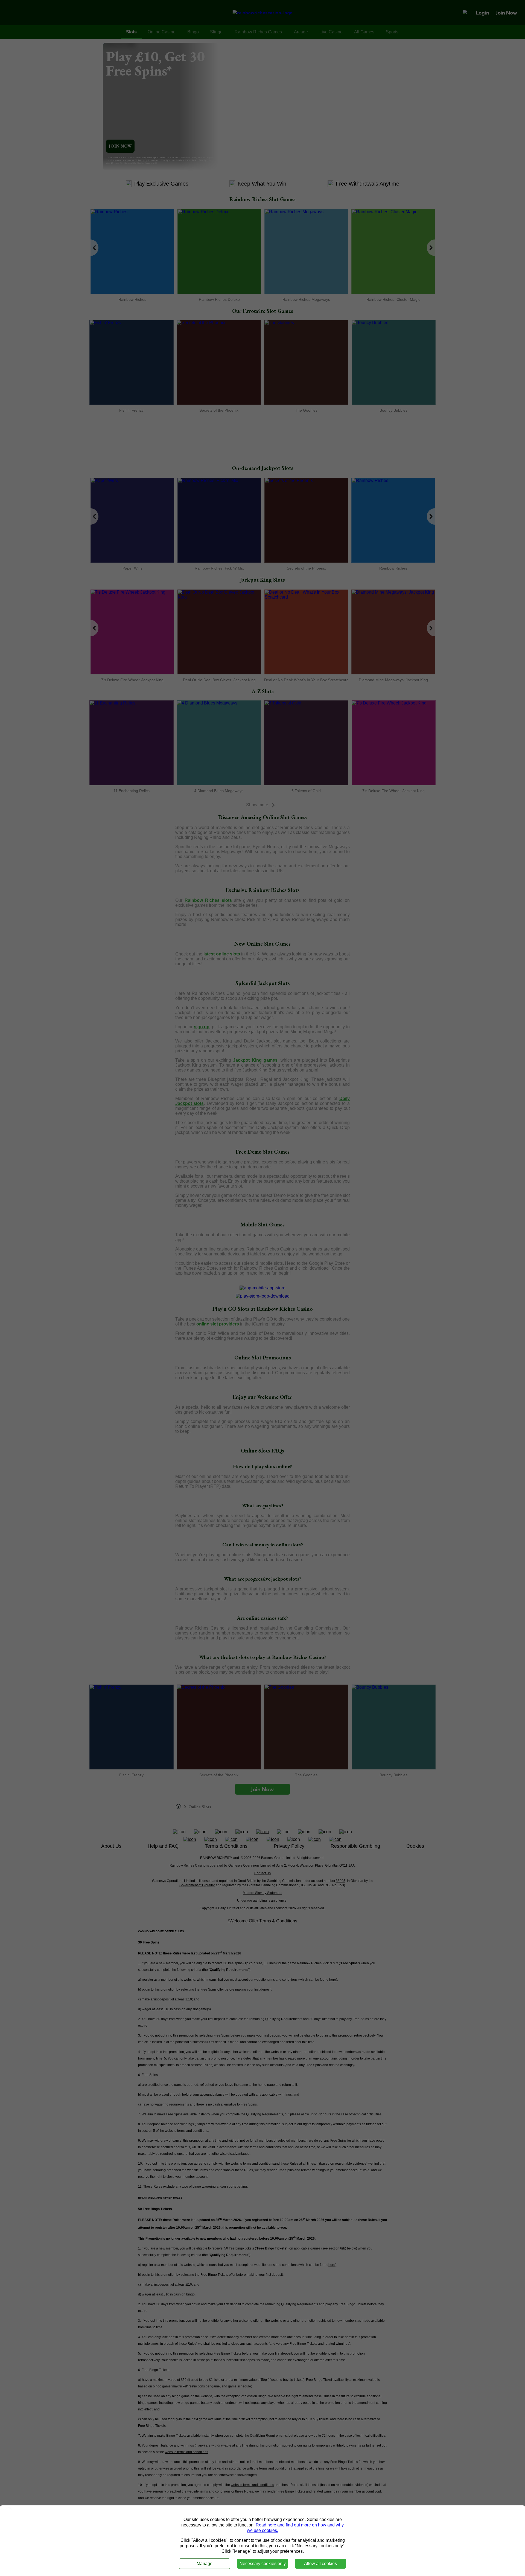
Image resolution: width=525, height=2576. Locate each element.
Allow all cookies (320, 2564)
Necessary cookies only (263, 2564)
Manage (205, 2564)
